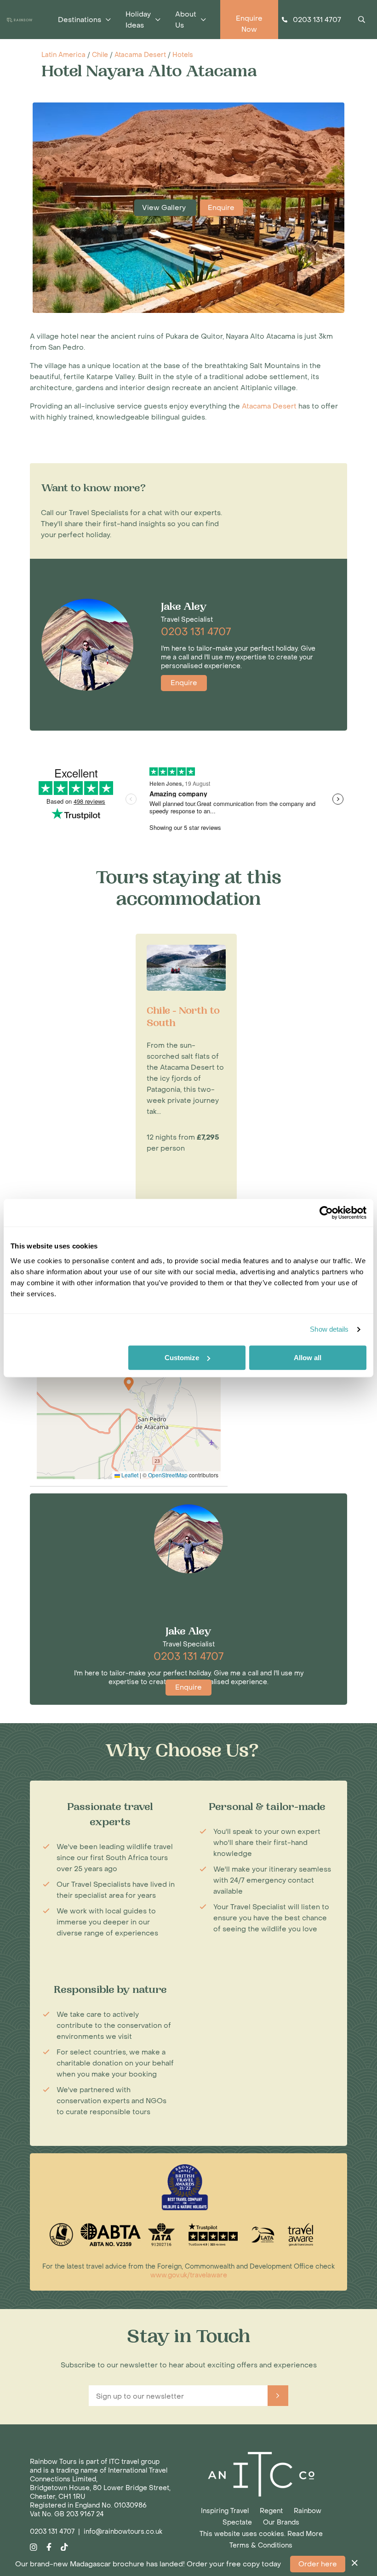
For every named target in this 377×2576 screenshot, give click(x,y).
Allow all (308, 1358)
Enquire (221, 208)
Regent (271, 2511)
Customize (182, 1358)
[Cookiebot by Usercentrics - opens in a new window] (326, 1213)
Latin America (63, 55)
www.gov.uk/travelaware (189, 2275)
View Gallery (165, 208)
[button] (129, 1384)
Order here (318, 2564)
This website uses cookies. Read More (261, 2534)
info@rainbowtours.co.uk (123, 2532)
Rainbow (308, 2511)
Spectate (237, 2522)
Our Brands (281, 2522)
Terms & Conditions (261, 2545)
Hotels (183, 55)
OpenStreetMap (168, 1475)
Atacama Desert (140, 55)
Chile (100, 55)
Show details (329, 1329)
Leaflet (129, 1475)
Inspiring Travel (225, 2511)
